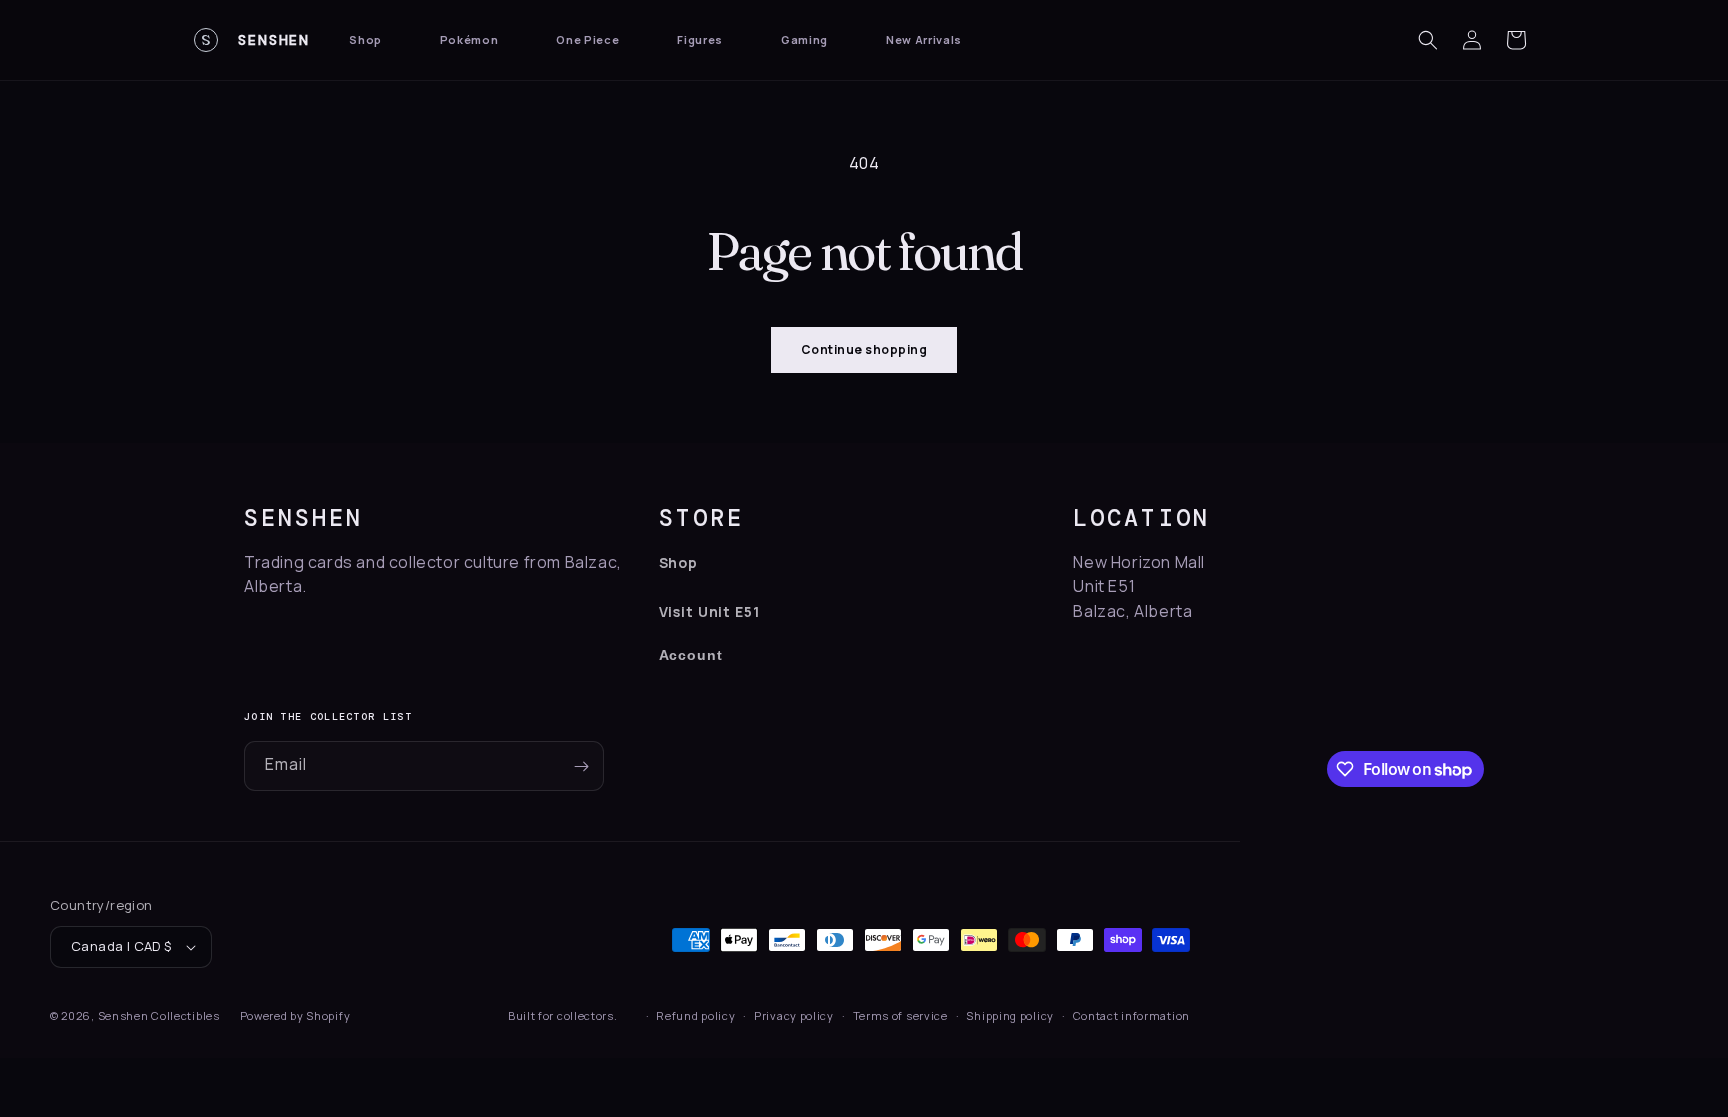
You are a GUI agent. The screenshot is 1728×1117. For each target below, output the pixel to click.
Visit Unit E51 (709, 611)
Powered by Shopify (295, 1015)
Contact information (1131, 1015)
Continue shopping (864, 349)
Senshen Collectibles (159, 1015)
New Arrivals (924, 39)
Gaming (804, 39)
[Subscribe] (581, 766)
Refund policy (695, 1015)
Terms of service (900, 1015)
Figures (700, 39)
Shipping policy (1010, 1015)
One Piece (587, 39)
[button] (1428, 40)
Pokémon (469, 39)
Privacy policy (794, 1015)
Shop (365, 39)
